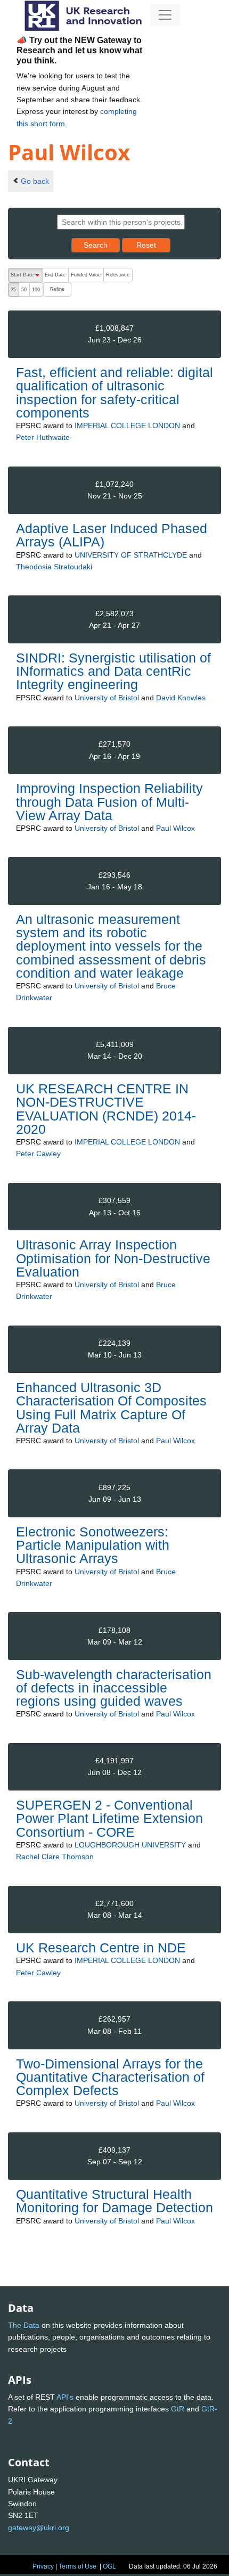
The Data (24, 2325)
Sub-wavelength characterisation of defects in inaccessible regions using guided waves (114, 1688)
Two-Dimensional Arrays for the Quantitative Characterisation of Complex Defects (110, 2077)
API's (65, 2397)
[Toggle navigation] (165, 15)
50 (24, 290)
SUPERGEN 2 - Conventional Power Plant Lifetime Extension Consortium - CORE (109, 1818)
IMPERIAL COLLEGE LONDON (127, 426)
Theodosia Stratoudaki (54, 567)
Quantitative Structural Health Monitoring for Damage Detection (114, 2201)
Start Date (26, 277)
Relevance (118, 275)
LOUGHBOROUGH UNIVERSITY (130, 1845)
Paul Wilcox (175, 828)
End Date (55, 275)
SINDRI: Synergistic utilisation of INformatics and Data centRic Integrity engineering (113, 671)
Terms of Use (77, 2566)
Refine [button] (57, 289)
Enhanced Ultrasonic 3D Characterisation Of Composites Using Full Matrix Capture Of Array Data (111, 1408)
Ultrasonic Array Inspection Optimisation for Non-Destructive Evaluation (113, 1258)
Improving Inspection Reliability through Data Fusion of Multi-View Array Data (109, 802)
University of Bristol (107, 698)
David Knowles (181, 698)
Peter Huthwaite (43, 437)
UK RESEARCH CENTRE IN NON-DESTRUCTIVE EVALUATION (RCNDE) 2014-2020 (106, 1109)
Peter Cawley (38, 1154)
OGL (109, 2566)
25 (13, 290)
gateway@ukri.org (39, 2528)
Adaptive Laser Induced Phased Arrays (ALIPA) (112, 535)
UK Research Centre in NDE (101, 1948)
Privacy (43, 2566)
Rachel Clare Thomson (55, 1857)
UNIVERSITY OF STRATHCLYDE (131, 555)
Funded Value (86, 275)
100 (36, 290)
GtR (178, 2409)
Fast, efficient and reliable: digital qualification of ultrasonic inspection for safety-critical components (114, 392)
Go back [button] (35, 181)
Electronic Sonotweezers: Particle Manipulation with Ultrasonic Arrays (93, 1545)
